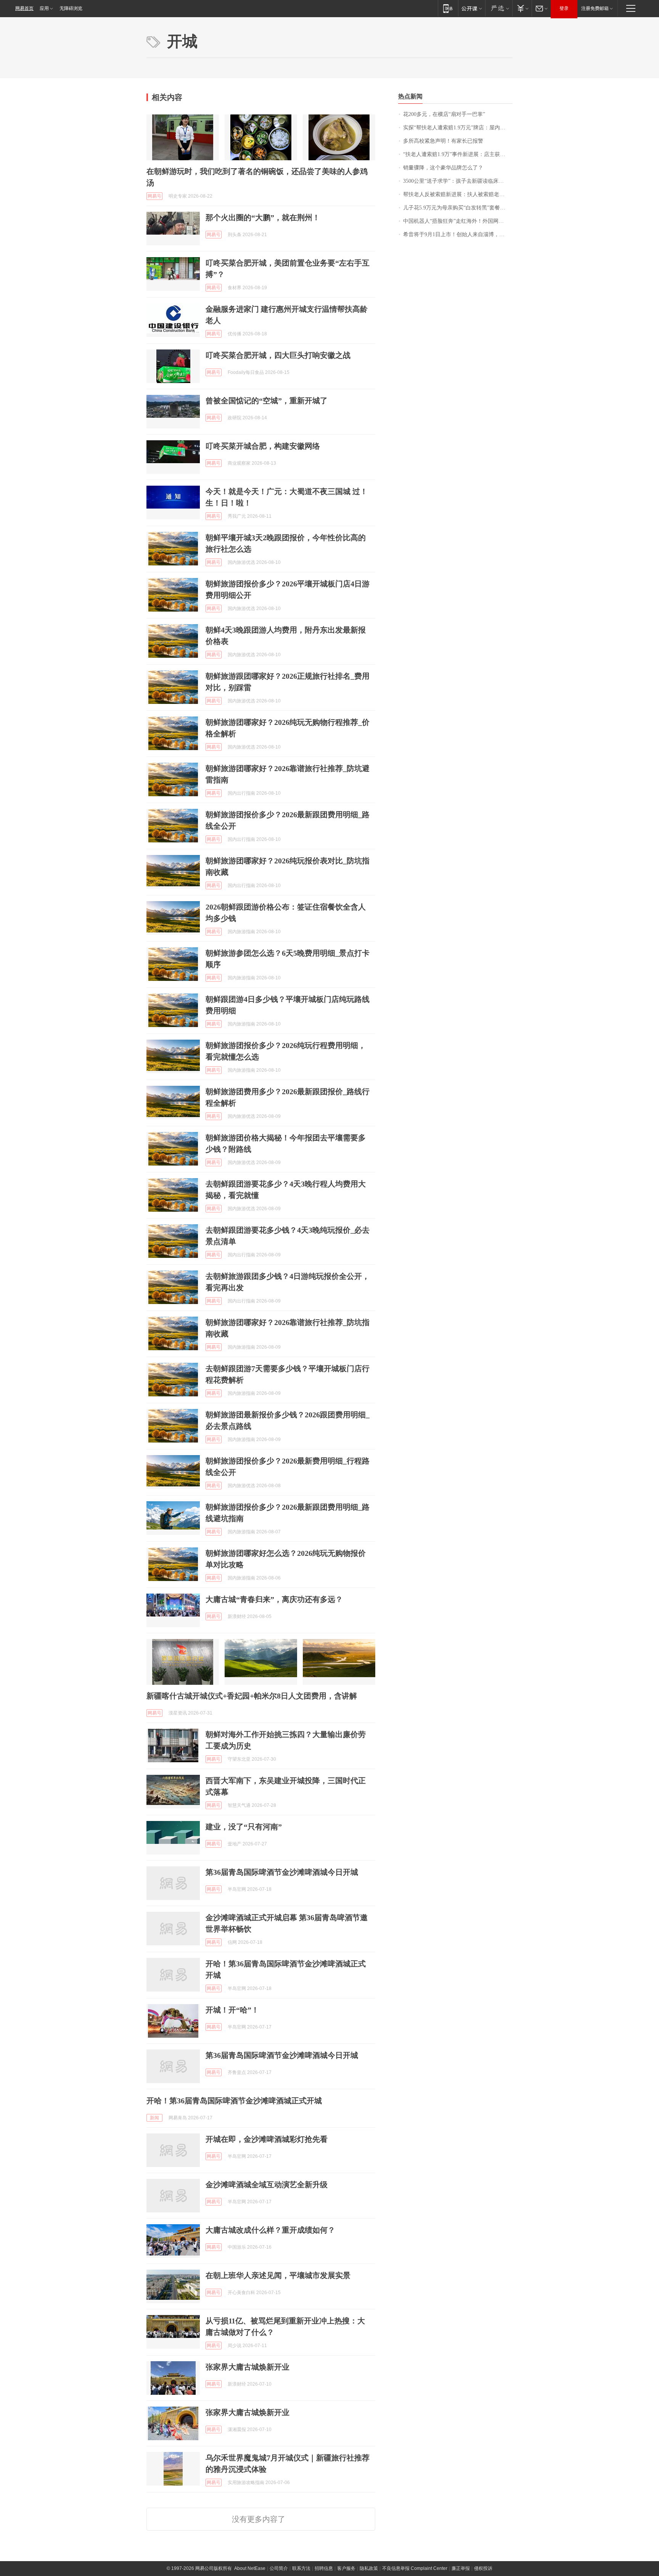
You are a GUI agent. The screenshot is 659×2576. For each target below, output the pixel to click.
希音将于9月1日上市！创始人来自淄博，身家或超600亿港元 (458, 234)
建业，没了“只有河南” (244, 1827)
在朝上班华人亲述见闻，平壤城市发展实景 (278, 2275)
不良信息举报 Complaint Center (415, 2568)
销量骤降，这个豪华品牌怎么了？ (443, 168)
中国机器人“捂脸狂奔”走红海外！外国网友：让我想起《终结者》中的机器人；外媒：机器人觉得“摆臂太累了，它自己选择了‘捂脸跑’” (458, 221)
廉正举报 (461, 2568)
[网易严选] (499, 8)
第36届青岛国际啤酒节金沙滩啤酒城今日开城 (282, 1872)
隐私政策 (369, 2568)
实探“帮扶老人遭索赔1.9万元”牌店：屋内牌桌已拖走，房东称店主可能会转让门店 (458, 128)
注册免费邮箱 (595, 8)
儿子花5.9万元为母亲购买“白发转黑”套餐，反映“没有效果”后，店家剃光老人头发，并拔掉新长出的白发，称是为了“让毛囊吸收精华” (458, 208)
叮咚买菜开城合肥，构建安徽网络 (263, 446)
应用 (44, 8)
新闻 (154, 2118)
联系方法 (301, 2568)
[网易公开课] (472, 8)
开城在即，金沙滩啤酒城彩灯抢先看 (267, 2139)
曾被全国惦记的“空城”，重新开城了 (267, 401)
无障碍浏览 (71, 8)
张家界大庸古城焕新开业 (248, 2367)
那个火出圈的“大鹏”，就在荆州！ (263, 217)
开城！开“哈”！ (232, 2010)
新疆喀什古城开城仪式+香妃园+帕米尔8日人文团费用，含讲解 (252, 1696)
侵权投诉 (483, 2568)
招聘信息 (324, 2568)
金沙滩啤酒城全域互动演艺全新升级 (267, 2185)
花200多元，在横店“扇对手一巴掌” (444, 114)
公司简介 (279, 2568)
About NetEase (250, 2568)
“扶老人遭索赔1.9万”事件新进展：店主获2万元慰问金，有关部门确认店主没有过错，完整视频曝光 (458, 154)
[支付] (522, 8)
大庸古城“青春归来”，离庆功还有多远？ (274, 1599)
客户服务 (346, 2568)
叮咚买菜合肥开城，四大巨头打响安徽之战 (278, 355)
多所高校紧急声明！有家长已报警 (443, 141)
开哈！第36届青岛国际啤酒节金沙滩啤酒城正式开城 (234, 2101)
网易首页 (24, 8)
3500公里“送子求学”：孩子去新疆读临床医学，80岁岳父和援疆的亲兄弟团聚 (458, 181)
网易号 (154, 196)
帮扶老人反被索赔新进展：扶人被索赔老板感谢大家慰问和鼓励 (458, 194)
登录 (564, 8)
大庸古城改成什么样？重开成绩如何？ (270, 2230)
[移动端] (448, 8)
